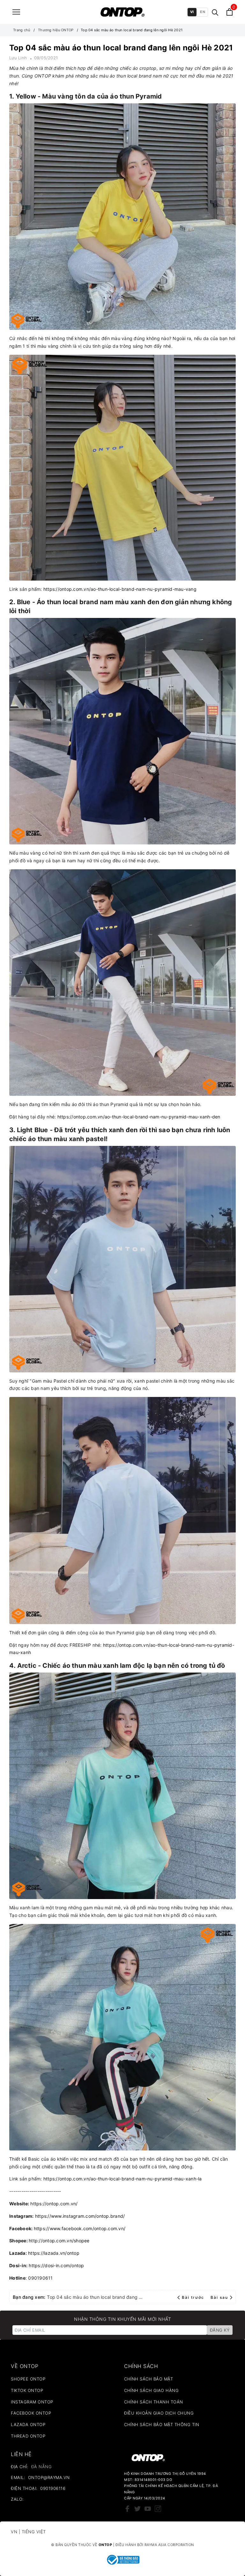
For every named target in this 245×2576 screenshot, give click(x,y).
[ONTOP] (122, 12)
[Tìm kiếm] (215, 12)
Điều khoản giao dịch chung (159, 2413)
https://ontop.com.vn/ (54, 2204)
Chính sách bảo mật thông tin (162, 2424)
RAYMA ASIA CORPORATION (169, 2545)
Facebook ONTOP (31, 2413)
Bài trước (194, 2297)
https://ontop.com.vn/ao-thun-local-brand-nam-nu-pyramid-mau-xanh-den (139, 1117)
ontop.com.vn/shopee (66, 2241)
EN (203, 12)
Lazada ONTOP (28, 2424)
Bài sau (219, 2297)
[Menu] (16, 12)
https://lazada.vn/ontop (54, 2253)
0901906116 (53, 2488)
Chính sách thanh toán (154, 2402)
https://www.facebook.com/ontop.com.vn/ (80, 2228)
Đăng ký (220, 2330)
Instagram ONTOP (32, 2402)
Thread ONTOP (28, 2436)
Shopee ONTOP (28, 2379)
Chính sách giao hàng (151, 2390)
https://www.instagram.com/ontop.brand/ (80, 2216)
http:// (36, 2241)
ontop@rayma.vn (49, 2477)
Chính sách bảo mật (148, 2379)
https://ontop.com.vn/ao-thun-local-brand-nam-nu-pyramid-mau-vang (120, 589)
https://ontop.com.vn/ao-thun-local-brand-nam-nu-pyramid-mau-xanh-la (123, 2179)
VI (192, 12)
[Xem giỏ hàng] (230, 12)
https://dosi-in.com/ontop (56, 2265)
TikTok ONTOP (27, 2390)
